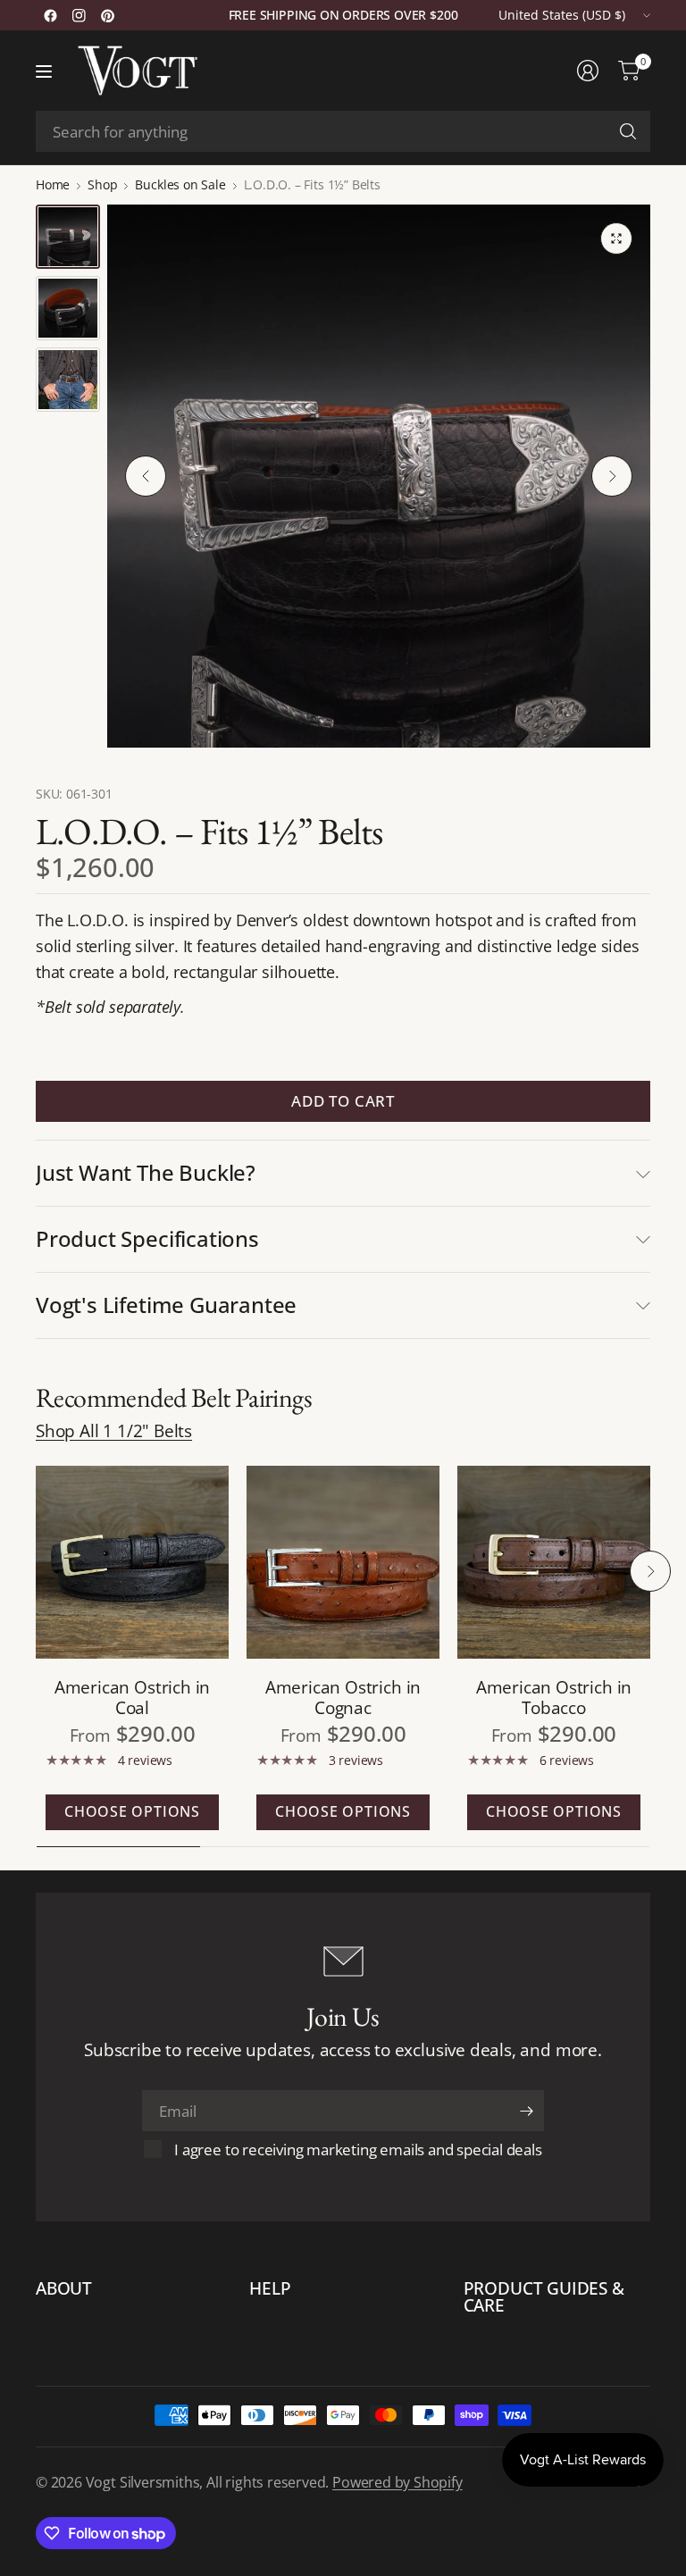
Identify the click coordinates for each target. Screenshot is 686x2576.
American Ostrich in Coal (132, 1697)
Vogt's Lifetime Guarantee (166, 1305)
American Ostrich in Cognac (343, 1697)
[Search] (628, 131)
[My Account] (588, 71)
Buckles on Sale (180, 185)
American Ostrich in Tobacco (554, 1697)
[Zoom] (616, 238)
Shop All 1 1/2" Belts (114, 1430)
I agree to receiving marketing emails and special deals (358, 2149)
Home (53, 185)
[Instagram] (79, 15)
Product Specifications (147, 1238)
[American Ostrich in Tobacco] (554, 1562)
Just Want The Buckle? (146, 1172)
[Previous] (146, 476)
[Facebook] (50, 15)
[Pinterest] (107, 15)
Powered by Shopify (397, 2482)
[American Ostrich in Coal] (132, 1562)
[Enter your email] (526, 2111)
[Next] (612, 476)
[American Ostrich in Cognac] (343, 1562)
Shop (102, 185)
